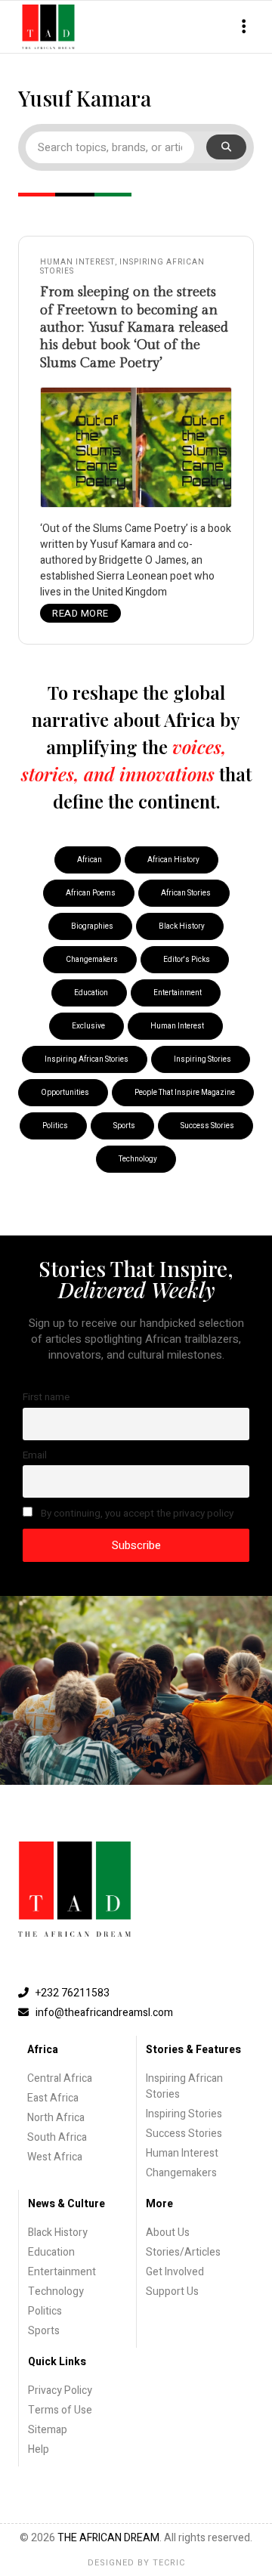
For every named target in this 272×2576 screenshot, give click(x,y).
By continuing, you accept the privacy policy (136, 1514)
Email (35, 1455)
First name (46, 1397)
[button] (244, 27)
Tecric (169, 2563)
